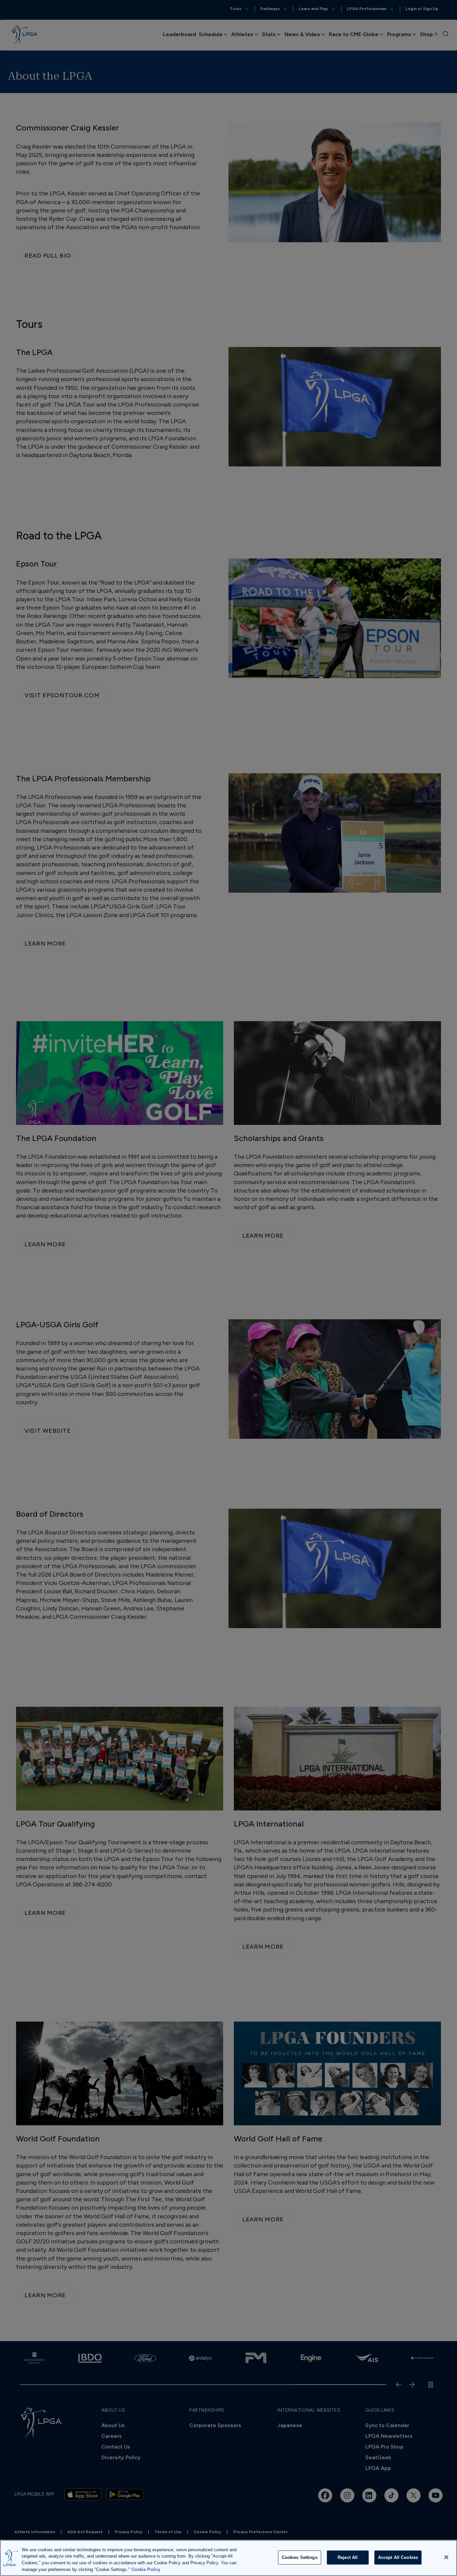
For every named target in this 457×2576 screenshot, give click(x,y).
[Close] (446, 2557)
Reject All (348, 2557)
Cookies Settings (300, 2557)
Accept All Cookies (398, 2557)
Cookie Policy (146, 2569)
